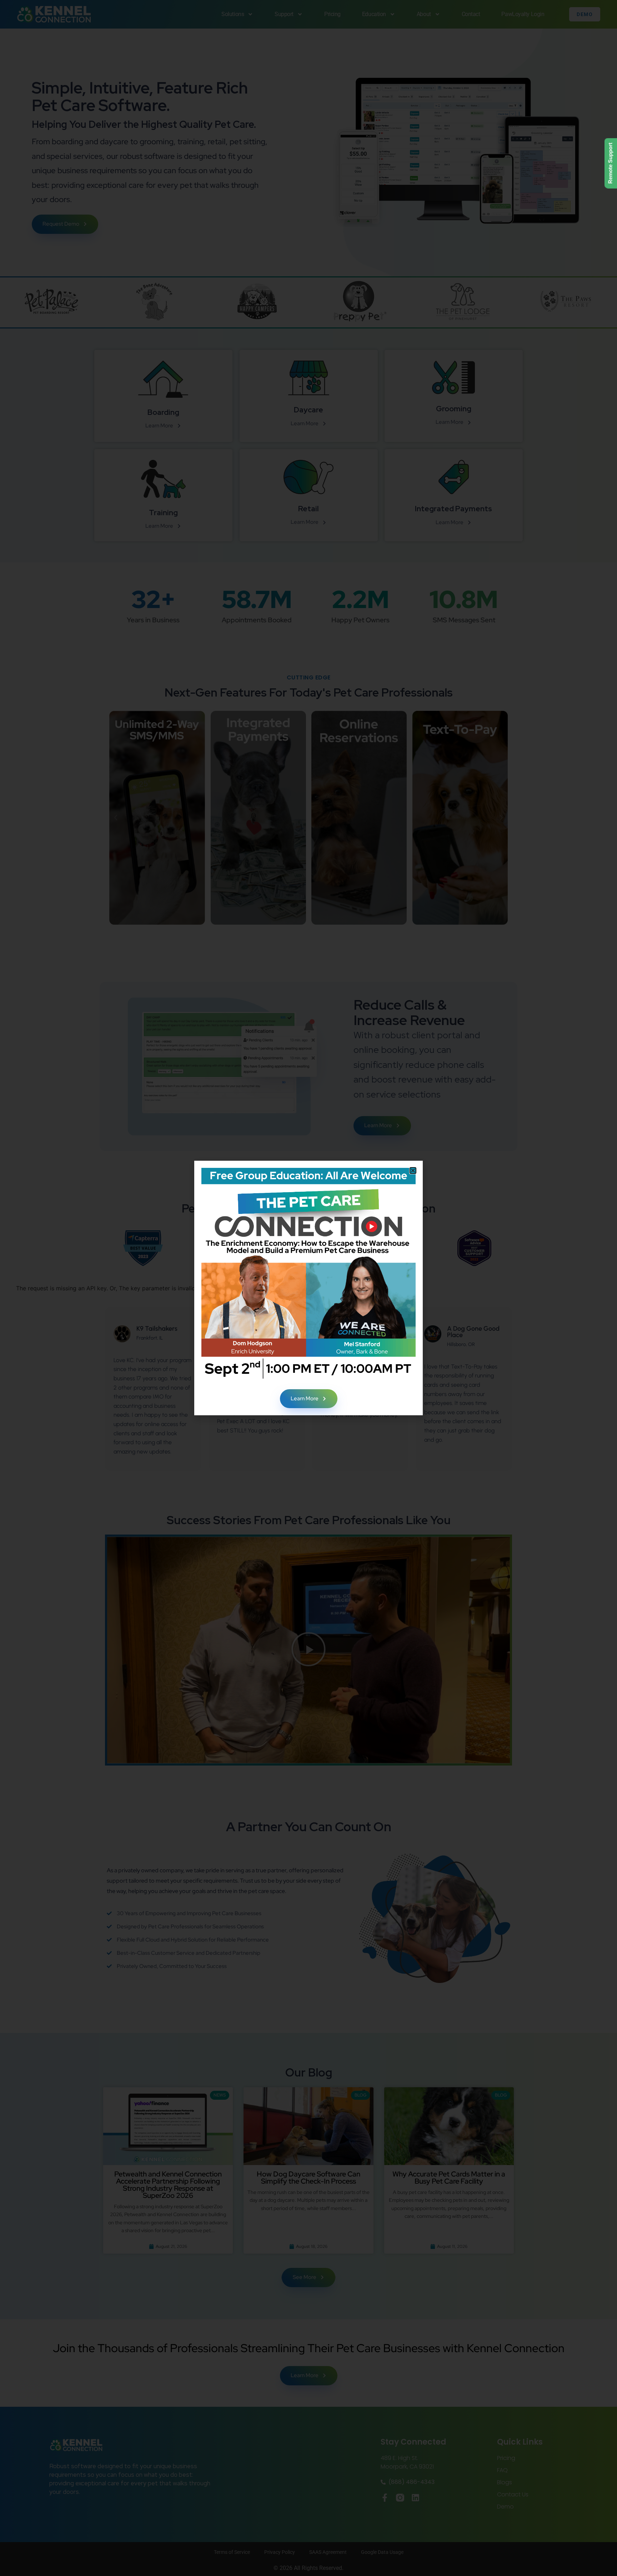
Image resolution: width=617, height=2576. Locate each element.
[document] (308, 1288)
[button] (413, 1171)
